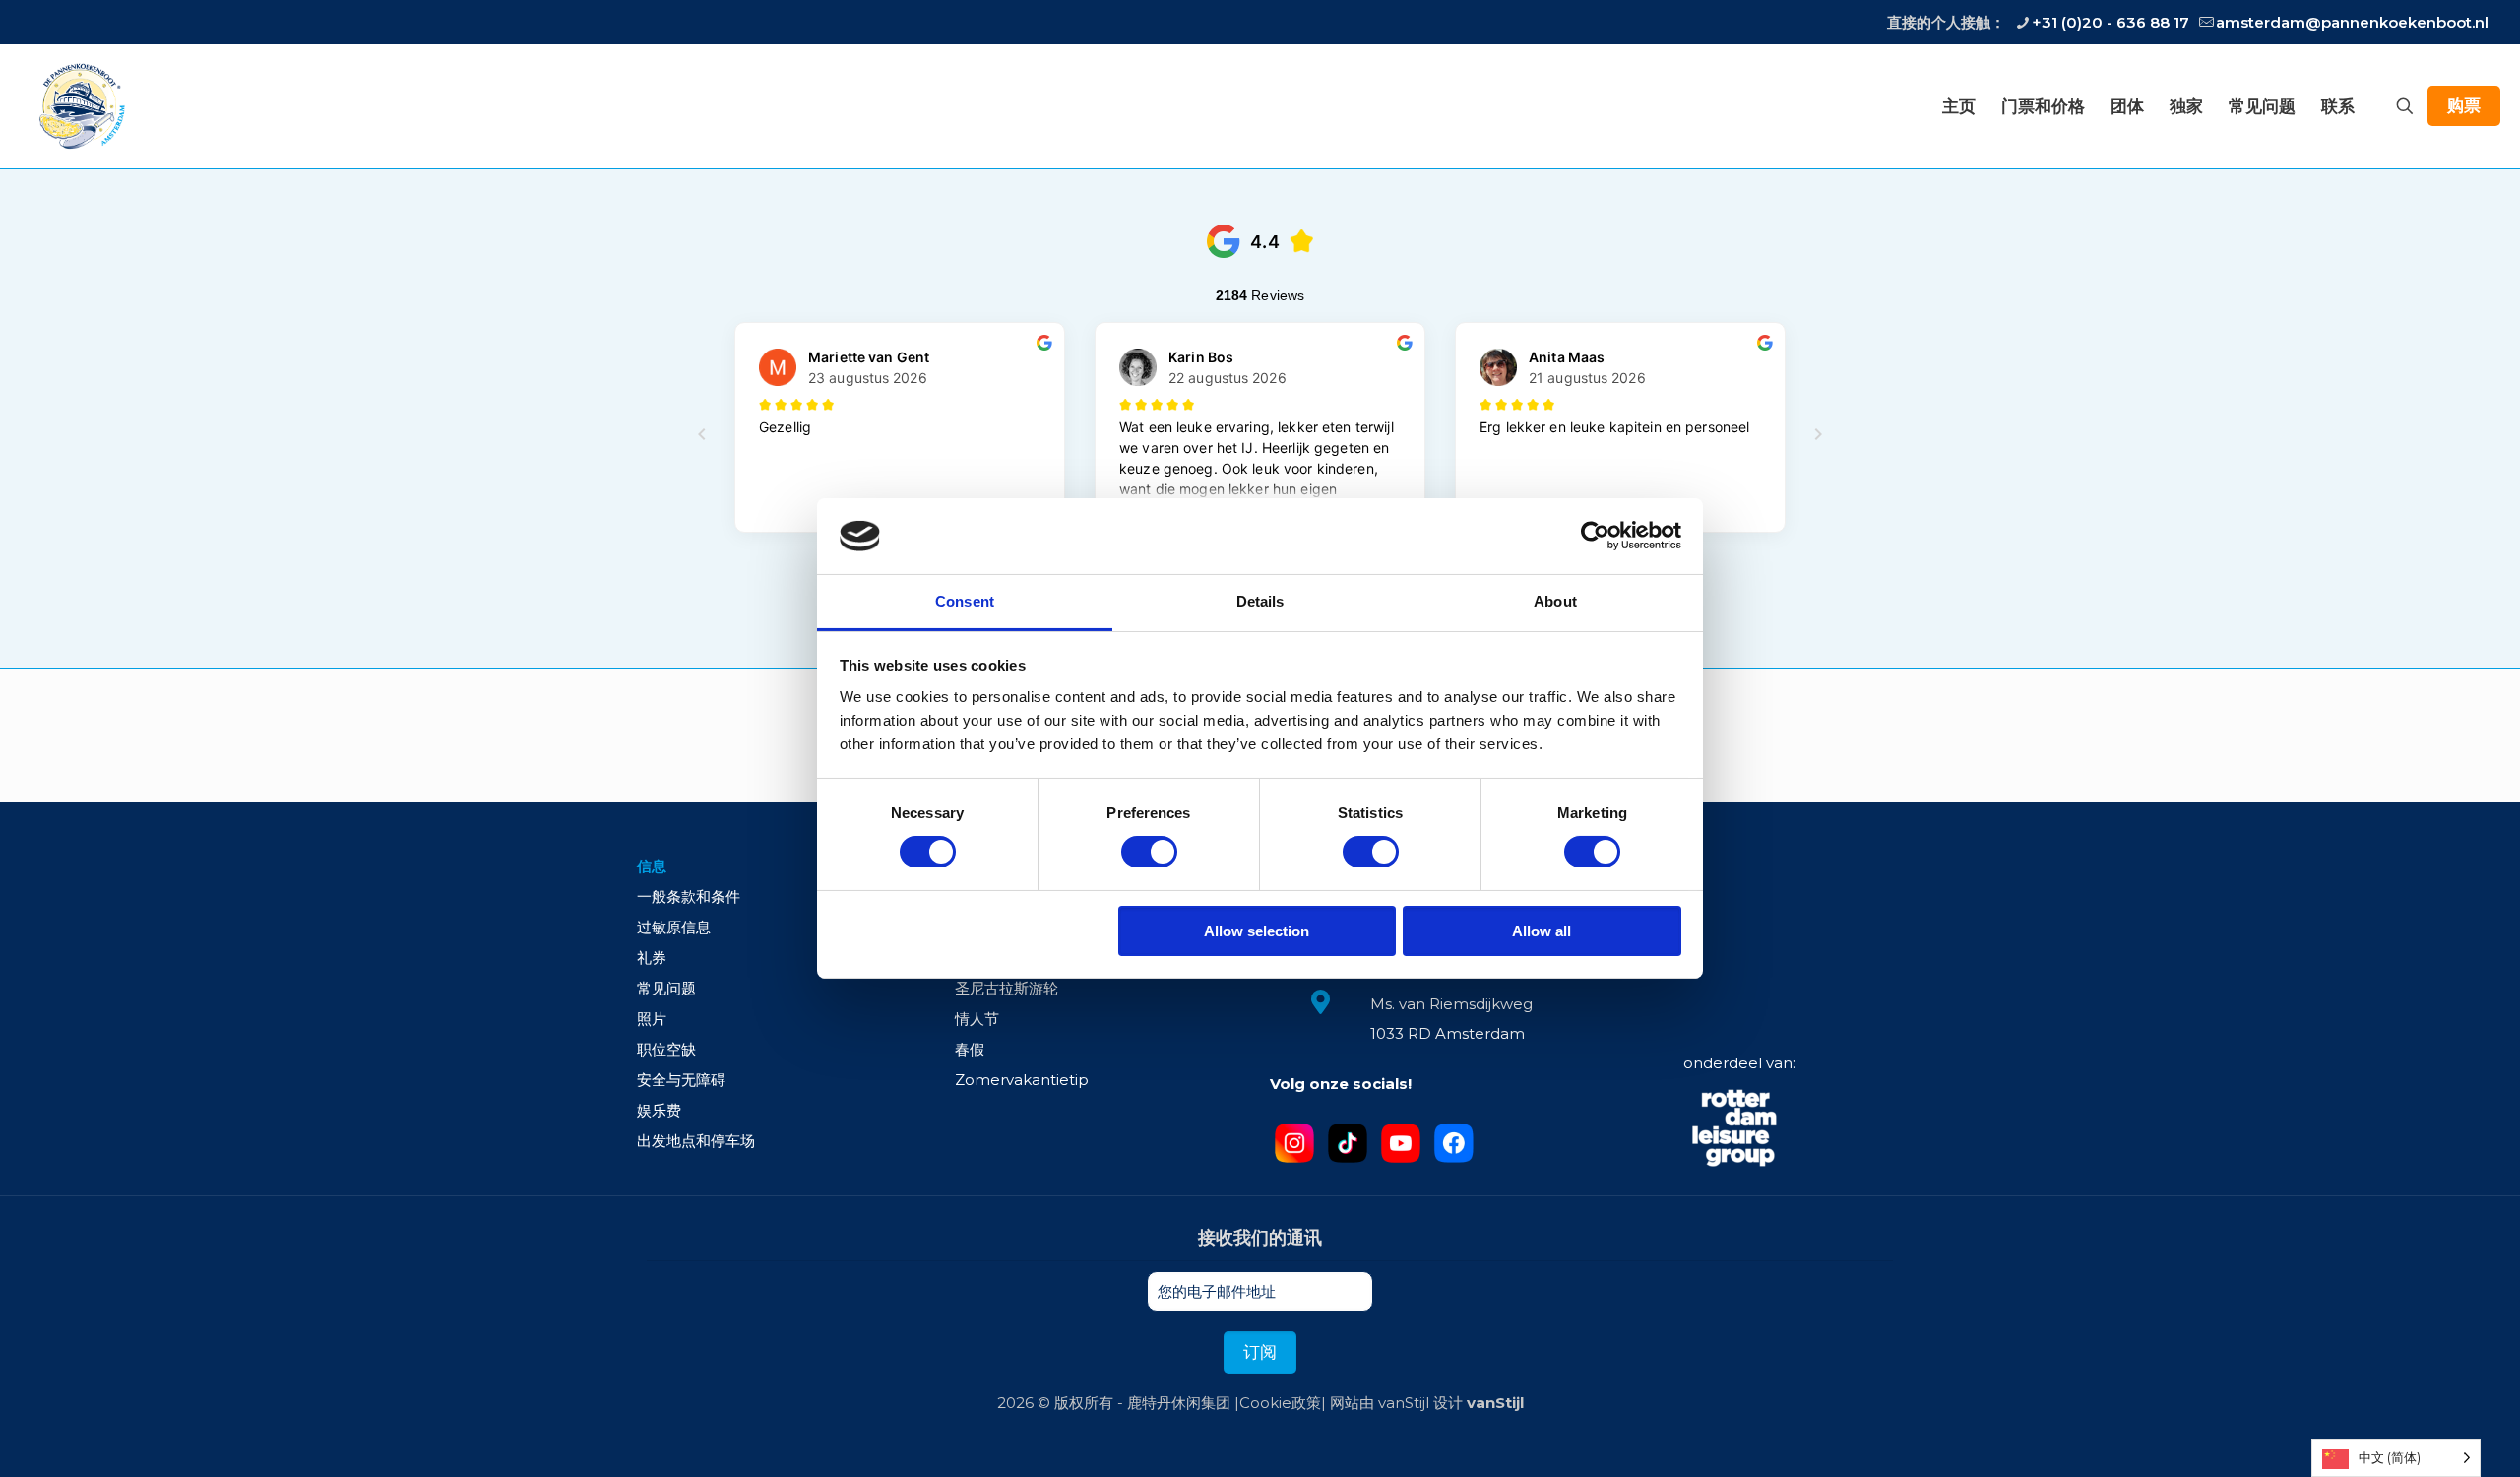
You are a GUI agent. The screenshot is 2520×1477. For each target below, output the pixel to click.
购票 (2464, 105)
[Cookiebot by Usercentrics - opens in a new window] (1595, 536)
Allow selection (1257, 931)
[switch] (1149, 852)
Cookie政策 (1280, 1403)
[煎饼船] (80, 106)
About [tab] (1555, 601)
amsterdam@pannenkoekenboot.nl (2352, 22)
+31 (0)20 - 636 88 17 (2110, 22)
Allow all (1542, 931)
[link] (1735, 1130)
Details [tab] (1260, 601)
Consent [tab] (965, 601)
